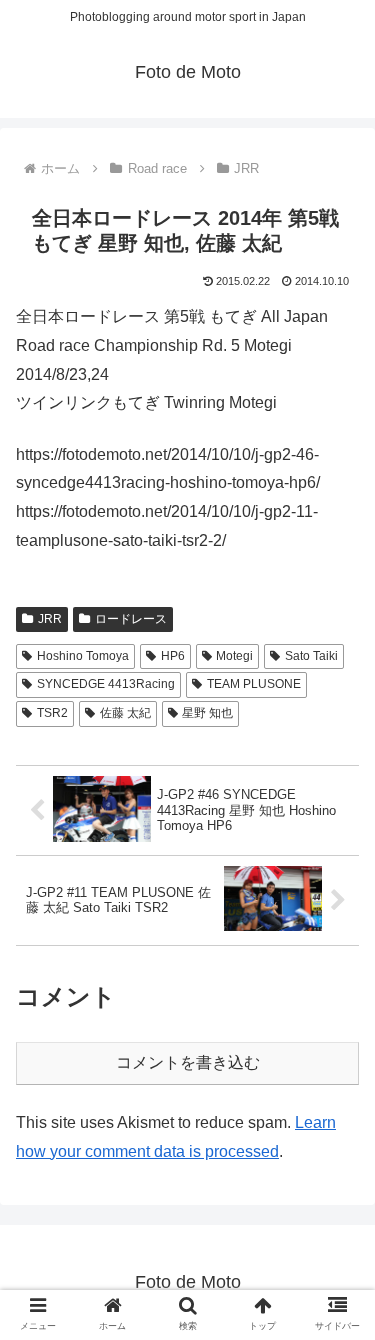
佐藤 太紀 (125, 713)
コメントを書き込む (188, 1062)
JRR (50, 619)
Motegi (234, 656)
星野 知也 (207, 713)
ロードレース (131, 619)
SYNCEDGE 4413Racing (106, 684)
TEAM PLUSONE (254, 684)
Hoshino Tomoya (83, 656)
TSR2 (52, 713)
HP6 (173, 656)
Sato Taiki (311, 656)
